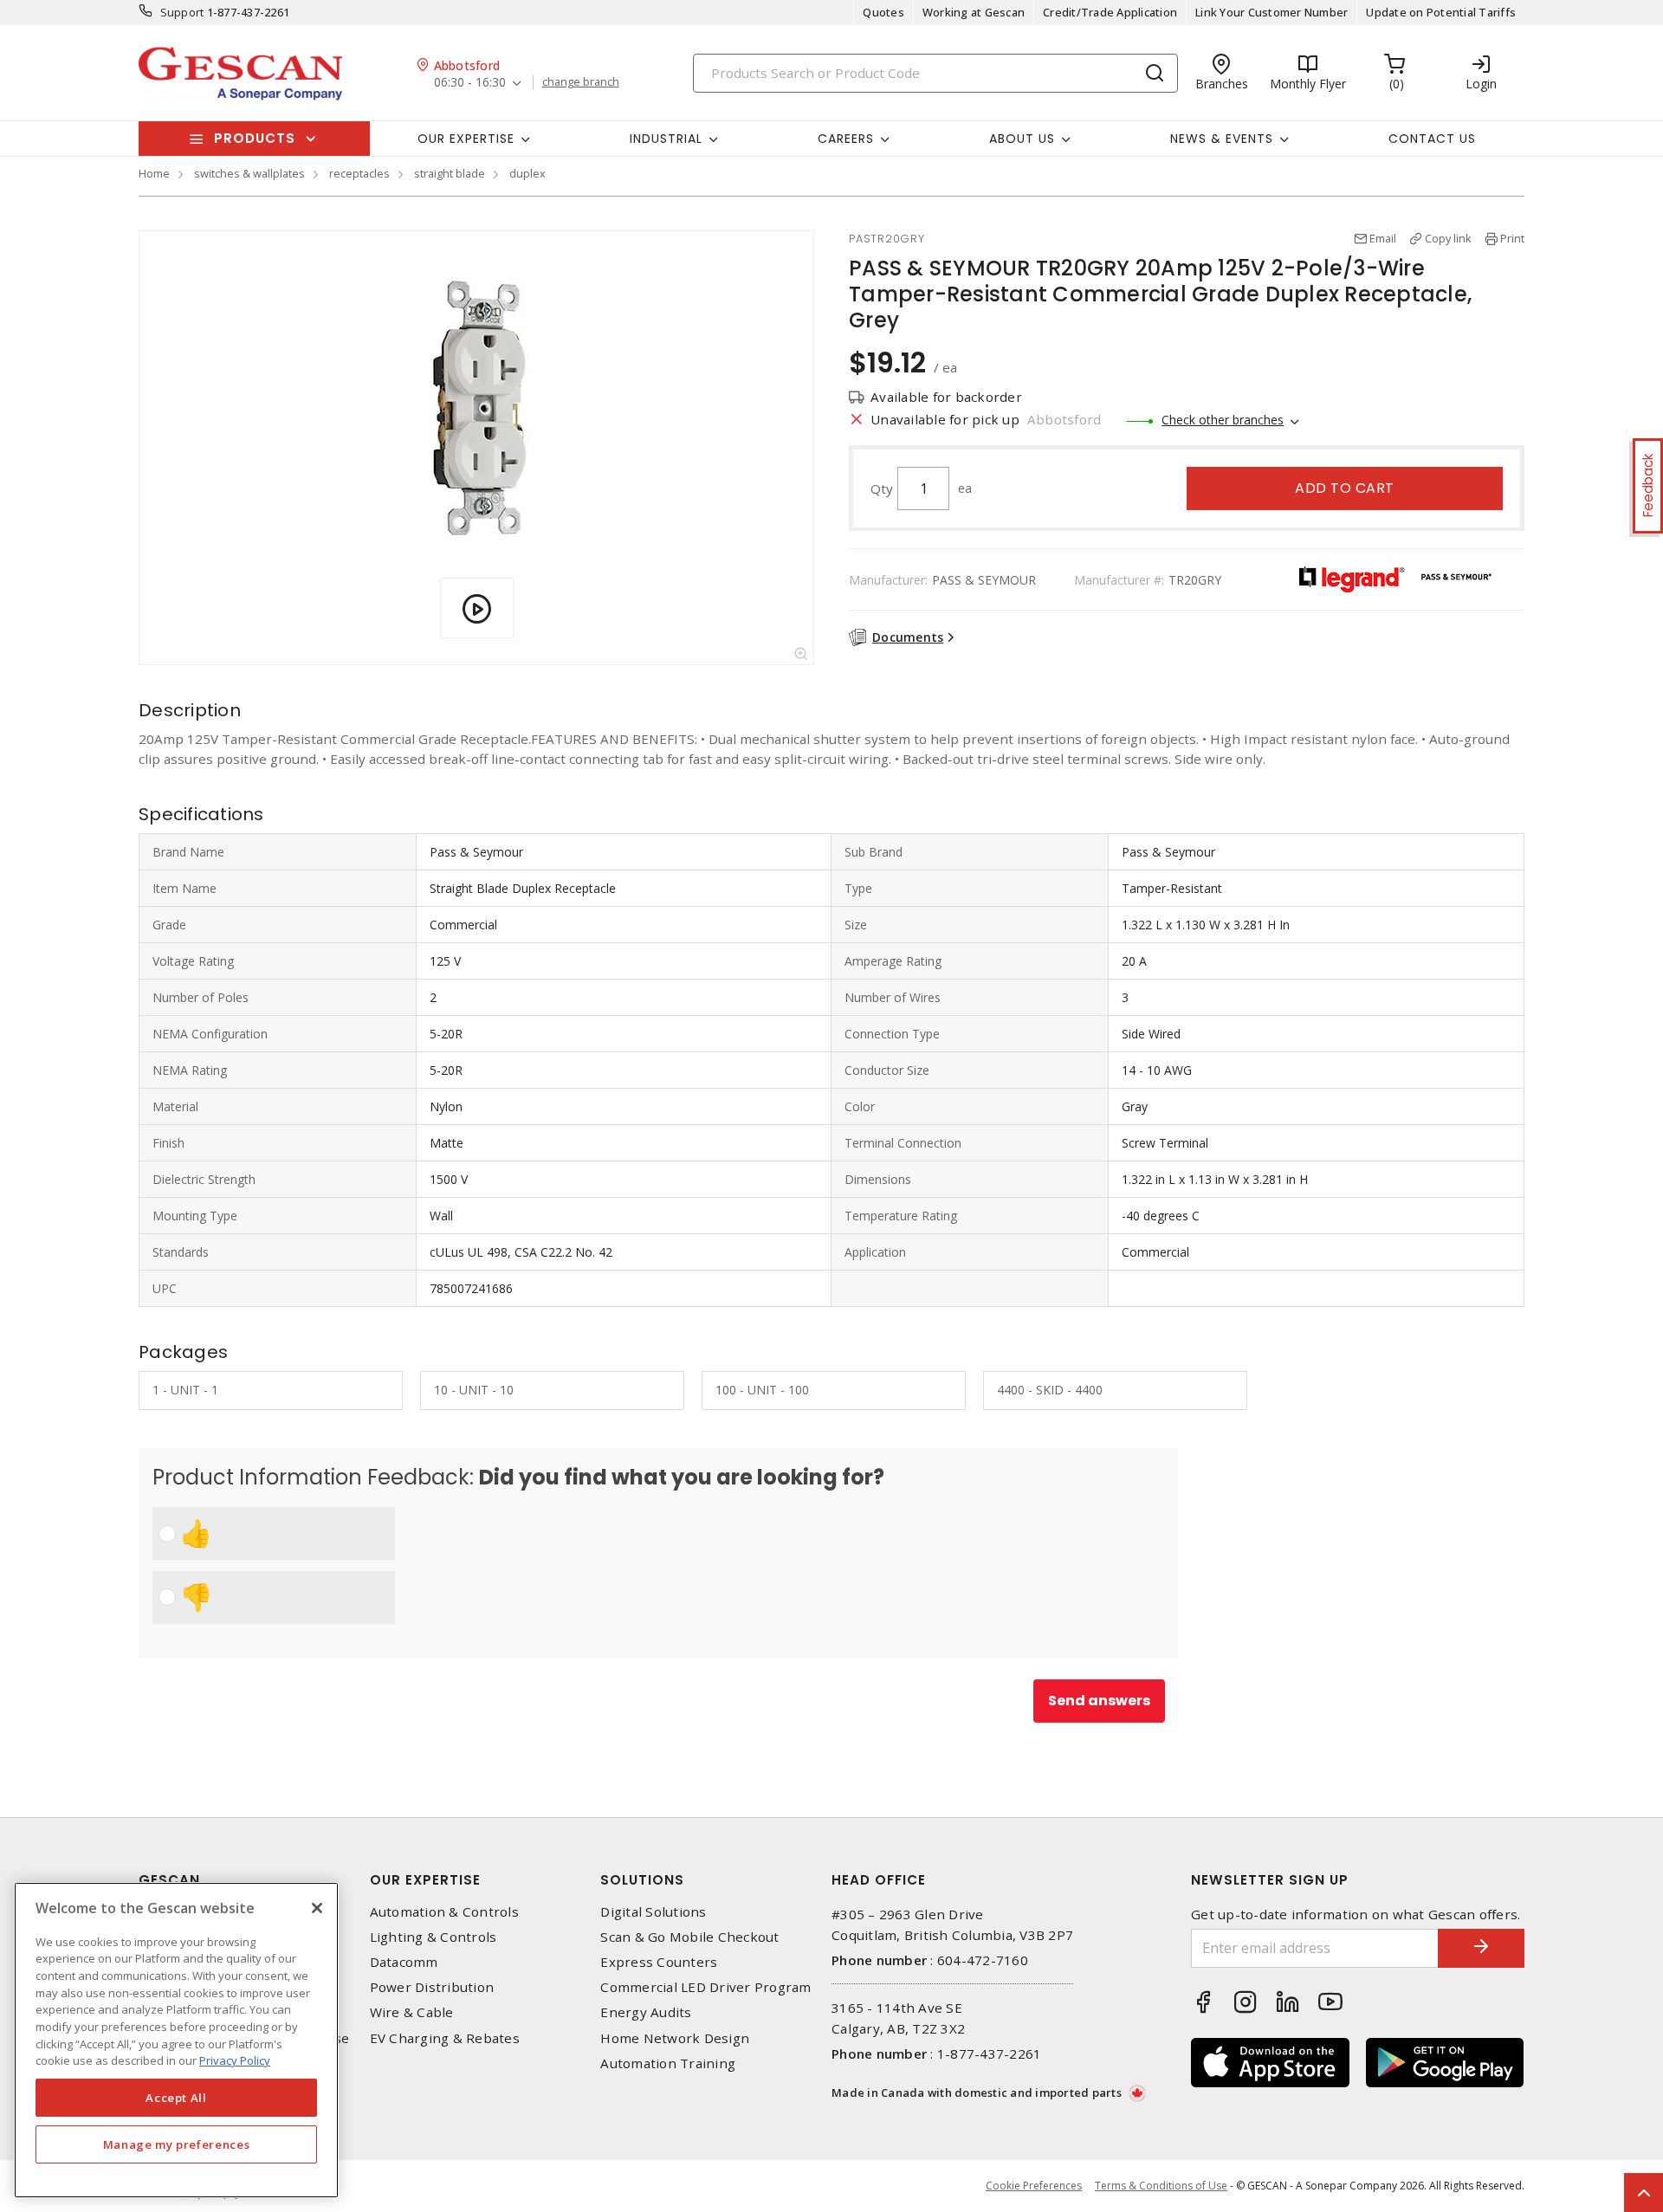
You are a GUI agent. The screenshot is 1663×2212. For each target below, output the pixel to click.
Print (1512, 238)
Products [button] (255, 138)
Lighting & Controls (434, 1937)
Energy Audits (646, 2012)
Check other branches (1223, 420)
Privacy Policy (235, 2060)
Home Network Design (675, 2038)
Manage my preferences (177, 2144)
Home (154, 173)
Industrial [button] (666, 139)
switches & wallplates (249, 173)
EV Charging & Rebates (445, 2038)
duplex (527, 173)
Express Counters (659, 1962)
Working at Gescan (974, 12)
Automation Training (668, 2063)
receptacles (359, 173)
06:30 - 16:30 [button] (470, 83)
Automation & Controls (444, 1912)
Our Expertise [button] (466, 139)
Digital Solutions (653, 1912)
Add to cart (1345, 488)
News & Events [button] (1222, 139)
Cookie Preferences (1034, 2186)
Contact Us (1432, 139)
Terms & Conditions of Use (1161, 2186)
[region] (176, 2040)
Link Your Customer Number (1272, 12)
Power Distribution (432, 1987)
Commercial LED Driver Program (705, 1987)
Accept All (176, 2098)
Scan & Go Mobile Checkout (689, 1937)
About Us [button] (1022, 139)
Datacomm (404, 1962)
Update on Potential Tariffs (1441, 12)
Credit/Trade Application (1110, 12)
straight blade (450, 173)
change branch (581, 82)
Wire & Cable (412, 2012)
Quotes (883, 12)
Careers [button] (846, 139)
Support (182, 12)
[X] (317, 1908)
